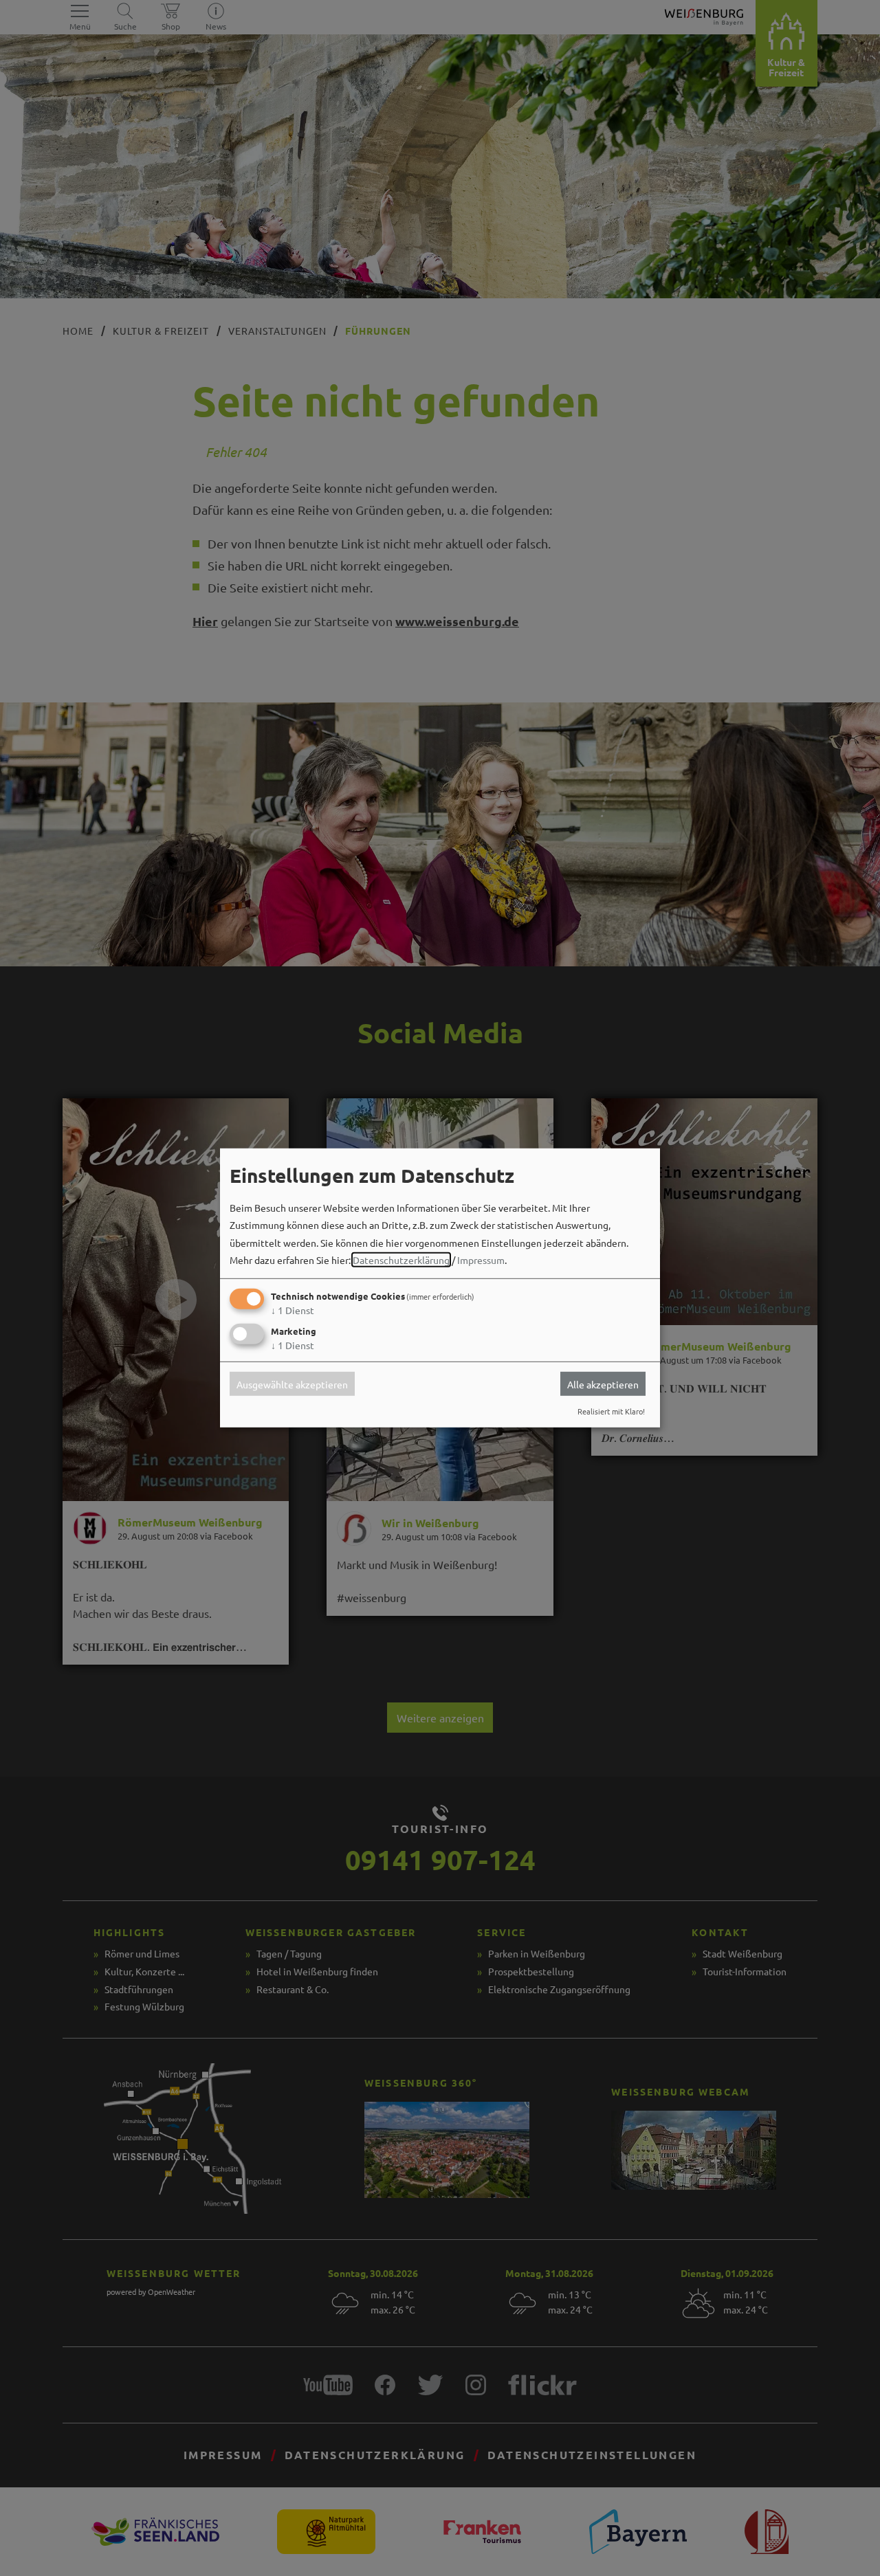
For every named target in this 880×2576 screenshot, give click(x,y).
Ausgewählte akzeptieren (292, 1384)
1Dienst (293, 1310)
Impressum (481, 1260)
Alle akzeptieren (603, 1384)
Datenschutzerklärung (401, 1260)
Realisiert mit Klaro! (611, 1411)
